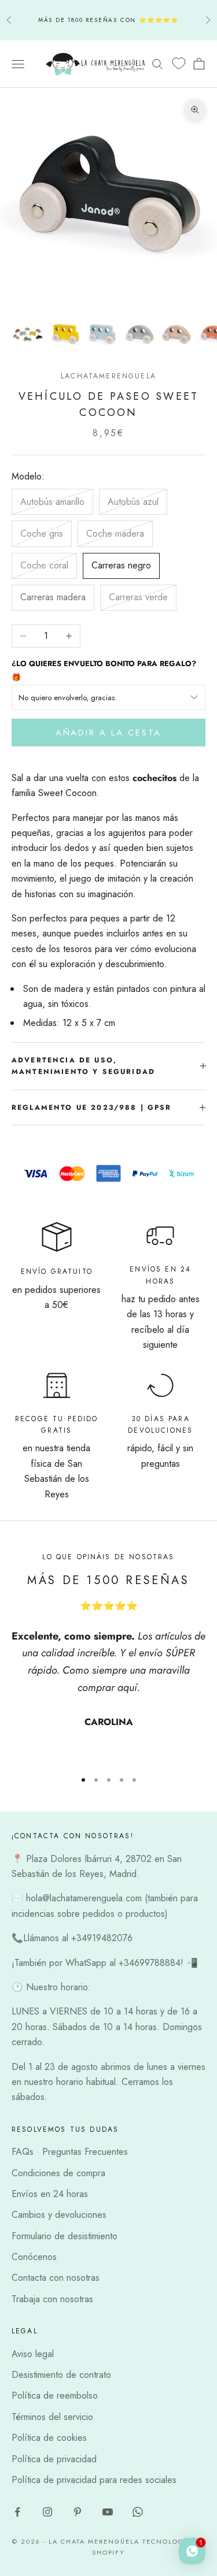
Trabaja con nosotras (52, 2299)
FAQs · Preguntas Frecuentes (70, 2152)
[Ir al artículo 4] (139, 334)
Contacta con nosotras (56, 2278)
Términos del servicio (52, 2417)
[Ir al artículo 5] (176, 334)
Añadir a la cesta (108, 733)
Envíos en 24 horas (50, 2194)
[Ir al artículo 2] (65, 334)
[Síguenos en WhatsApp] (138, 2512)
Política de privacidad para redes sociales (94, 2480)
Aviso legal (33, 2354)
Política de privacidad (54, 2459)
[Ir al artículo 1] (28, 334)
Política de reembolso (55, 2395)
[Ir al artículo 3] (102, 334)
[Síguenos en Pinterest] (78, 2512)
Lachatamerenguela (108, 376)
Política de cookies (49, 2438)
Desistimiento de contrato (61, 2375)
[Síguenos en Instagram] (47, 2512)
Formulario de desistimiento (65, 2236)
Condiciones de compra (58, 2173)
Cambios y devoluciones (59, 2215)
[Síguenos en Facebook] (17, 2512)
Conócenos (34, 2257)
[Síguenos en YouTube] (108, 2512)
